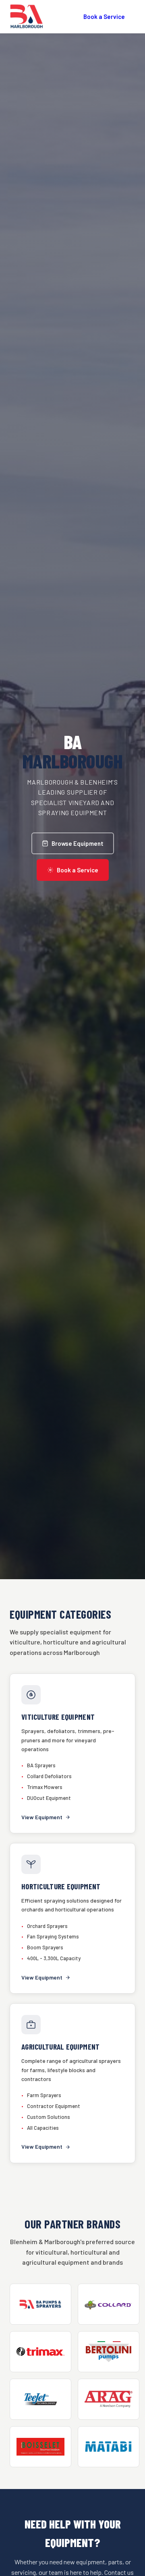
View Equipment (42, 1817)
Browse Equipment (78, 843)
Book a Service (104, 17)
